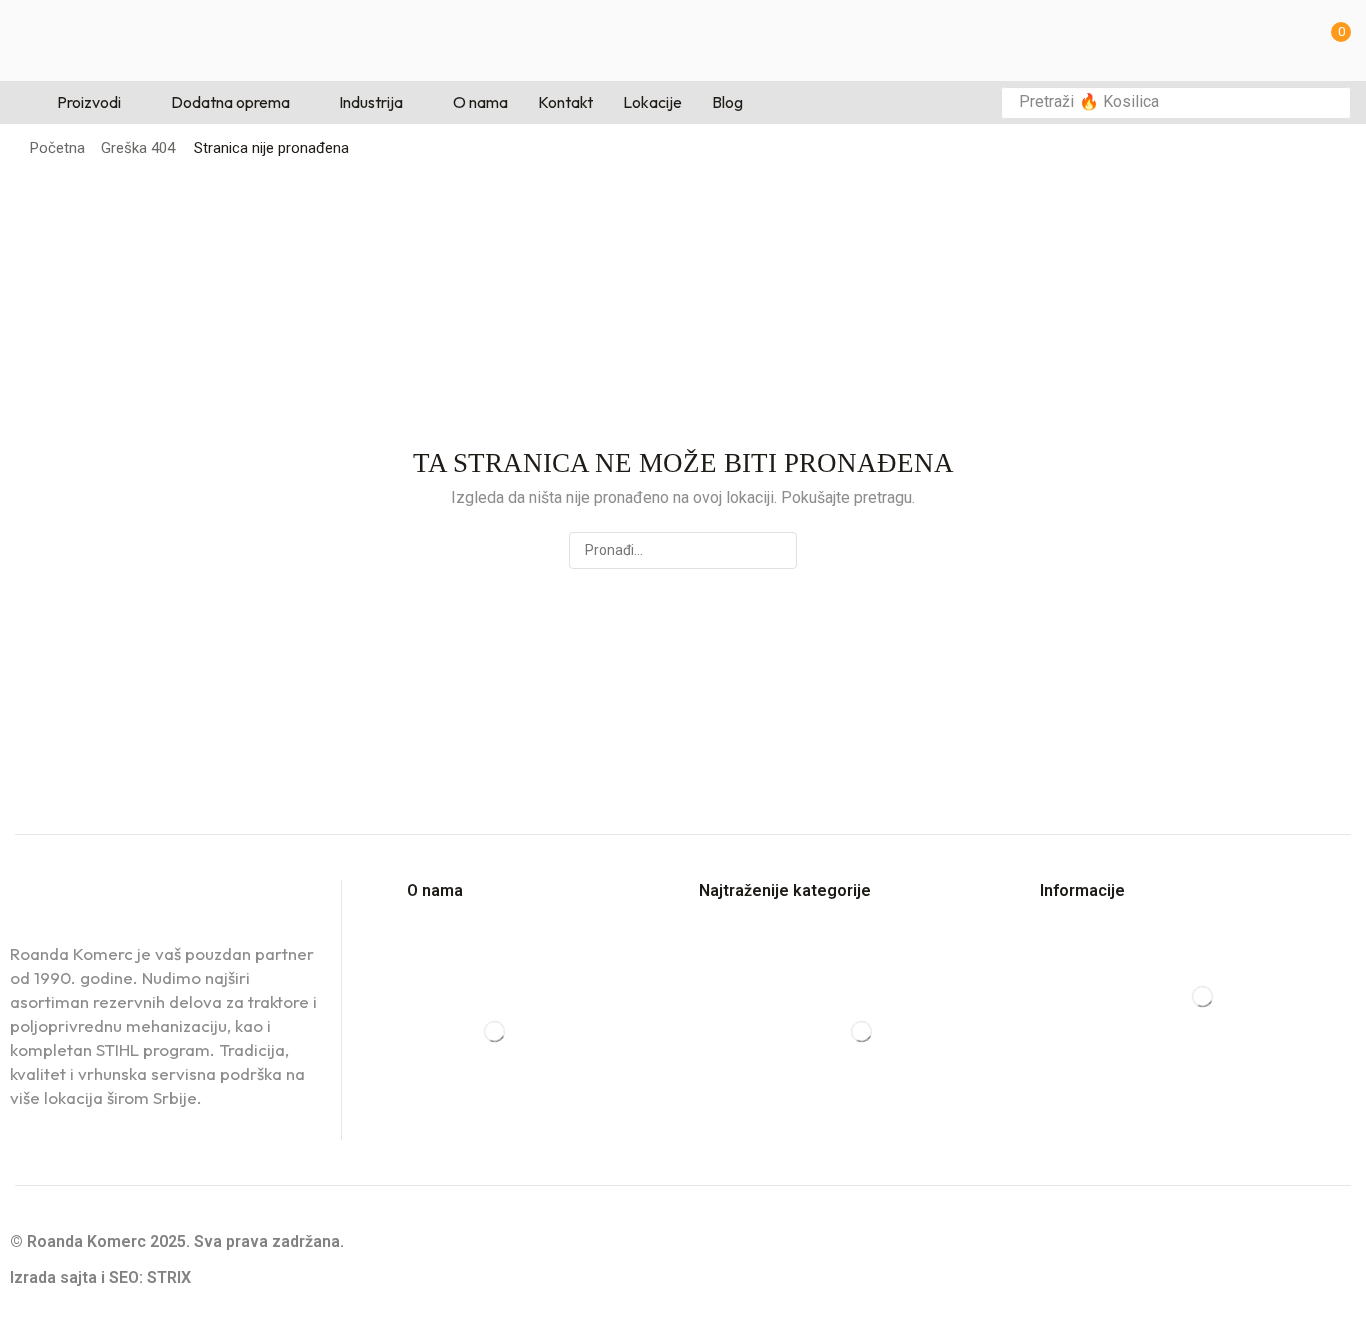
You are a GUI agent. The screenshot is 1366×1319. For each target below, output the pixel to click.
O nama (435, 890)
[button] (1335, 40)
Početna (57, 148)
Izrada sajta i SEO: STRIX (100, 1277)
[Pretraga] (1330, 103)
